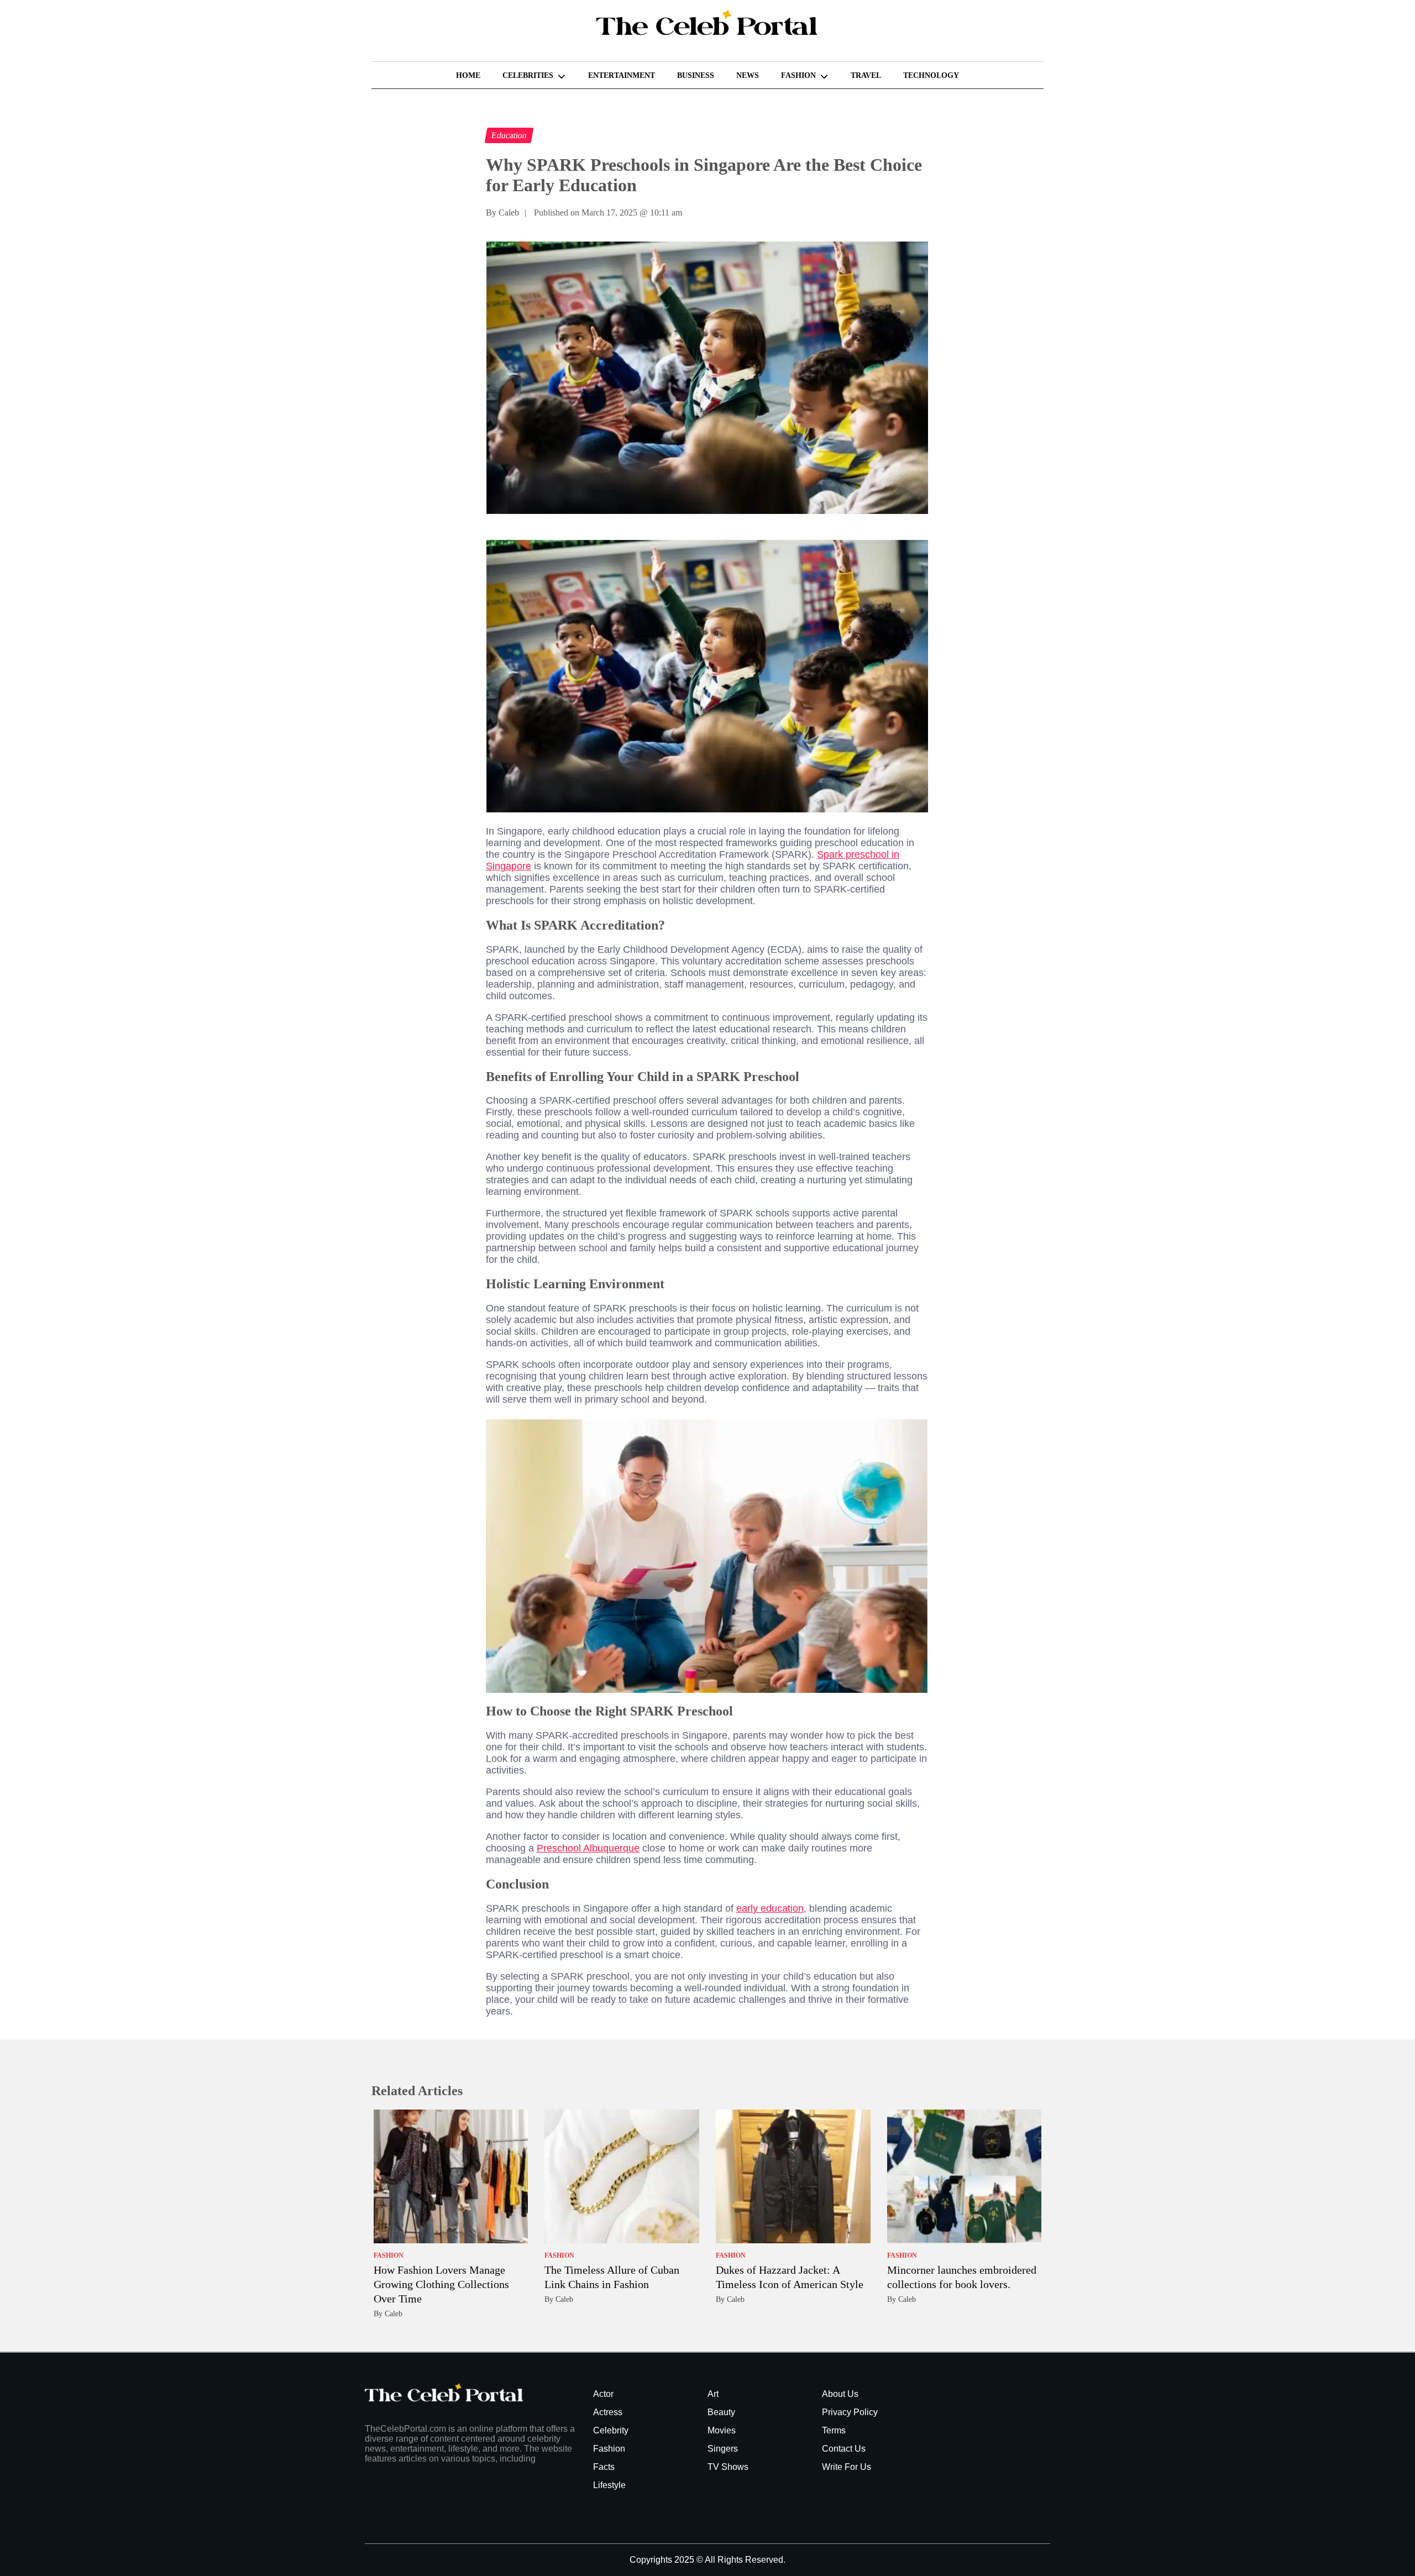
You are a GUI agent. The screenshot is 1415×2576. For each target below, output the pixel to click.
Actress (608, 2412)
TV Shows (728, 2467)
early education (770, 1908)
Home (468, 75)
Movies (722, 2430)
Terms (834, 2430)
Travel (866, 75)
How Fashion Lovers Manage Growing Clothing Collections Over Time (441, 2284)
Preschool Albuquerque (588, 1848)
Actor (603, 2394)
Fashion (798, 75)
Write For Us (847, 2467)
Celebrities (528, 75)
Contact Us (844, 2449)
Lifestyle (609, 2485)
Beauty (721, 2412)
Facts (604, 2467)
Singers (723, 2449)
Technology (931, 75)
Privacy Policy (850, 2412)
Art (713, 2394)
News (748, 75)
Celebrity (611, 2430)
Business (696, 75)
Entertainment (622, 75)
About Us (840, 2394)
